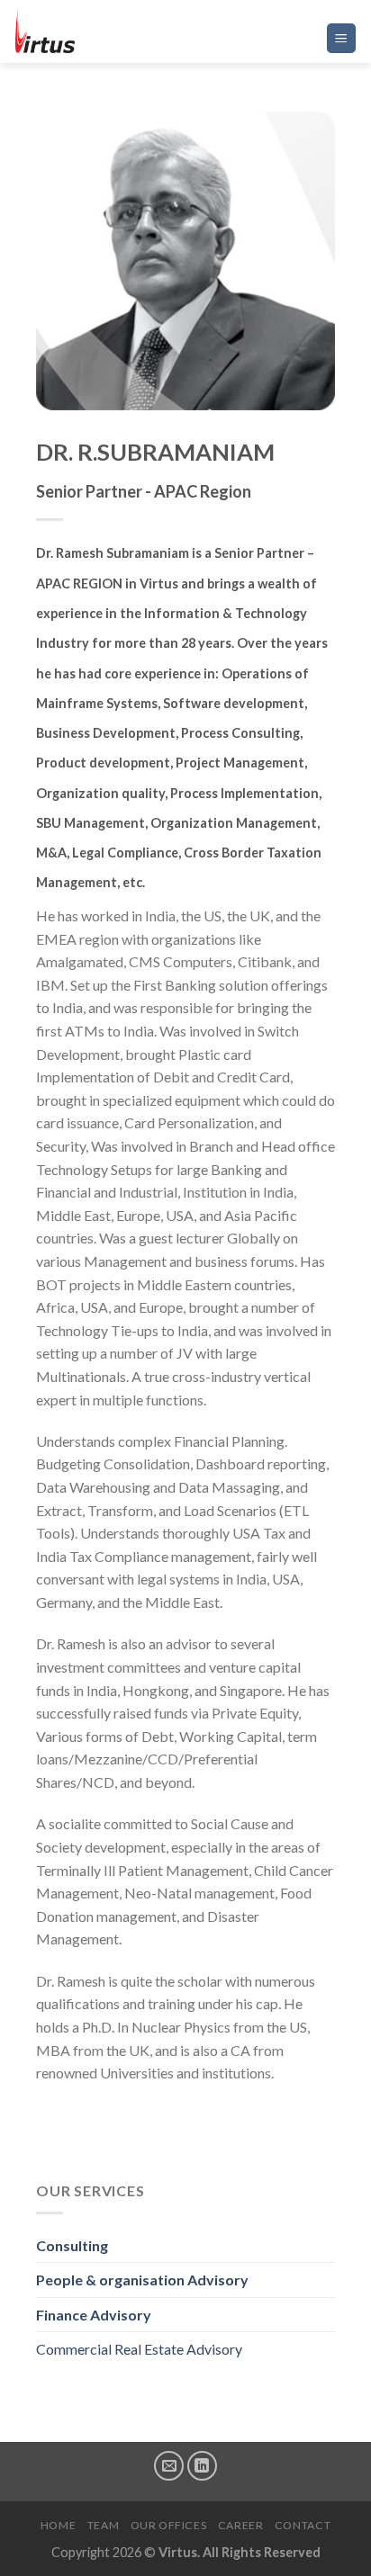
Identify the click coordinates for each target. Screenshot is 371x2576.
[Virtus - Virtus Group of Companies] (104, 31)
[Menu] (342, 38)
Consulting (72, 2245)
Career (241, 2525)
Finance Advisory (94, 2315)
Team (103, 2525)
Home (58, 2525)
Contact (303, 2525)
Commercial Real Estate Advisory (139, 2349)
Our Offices (169, 2525)
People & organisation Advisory (142, 2280)
